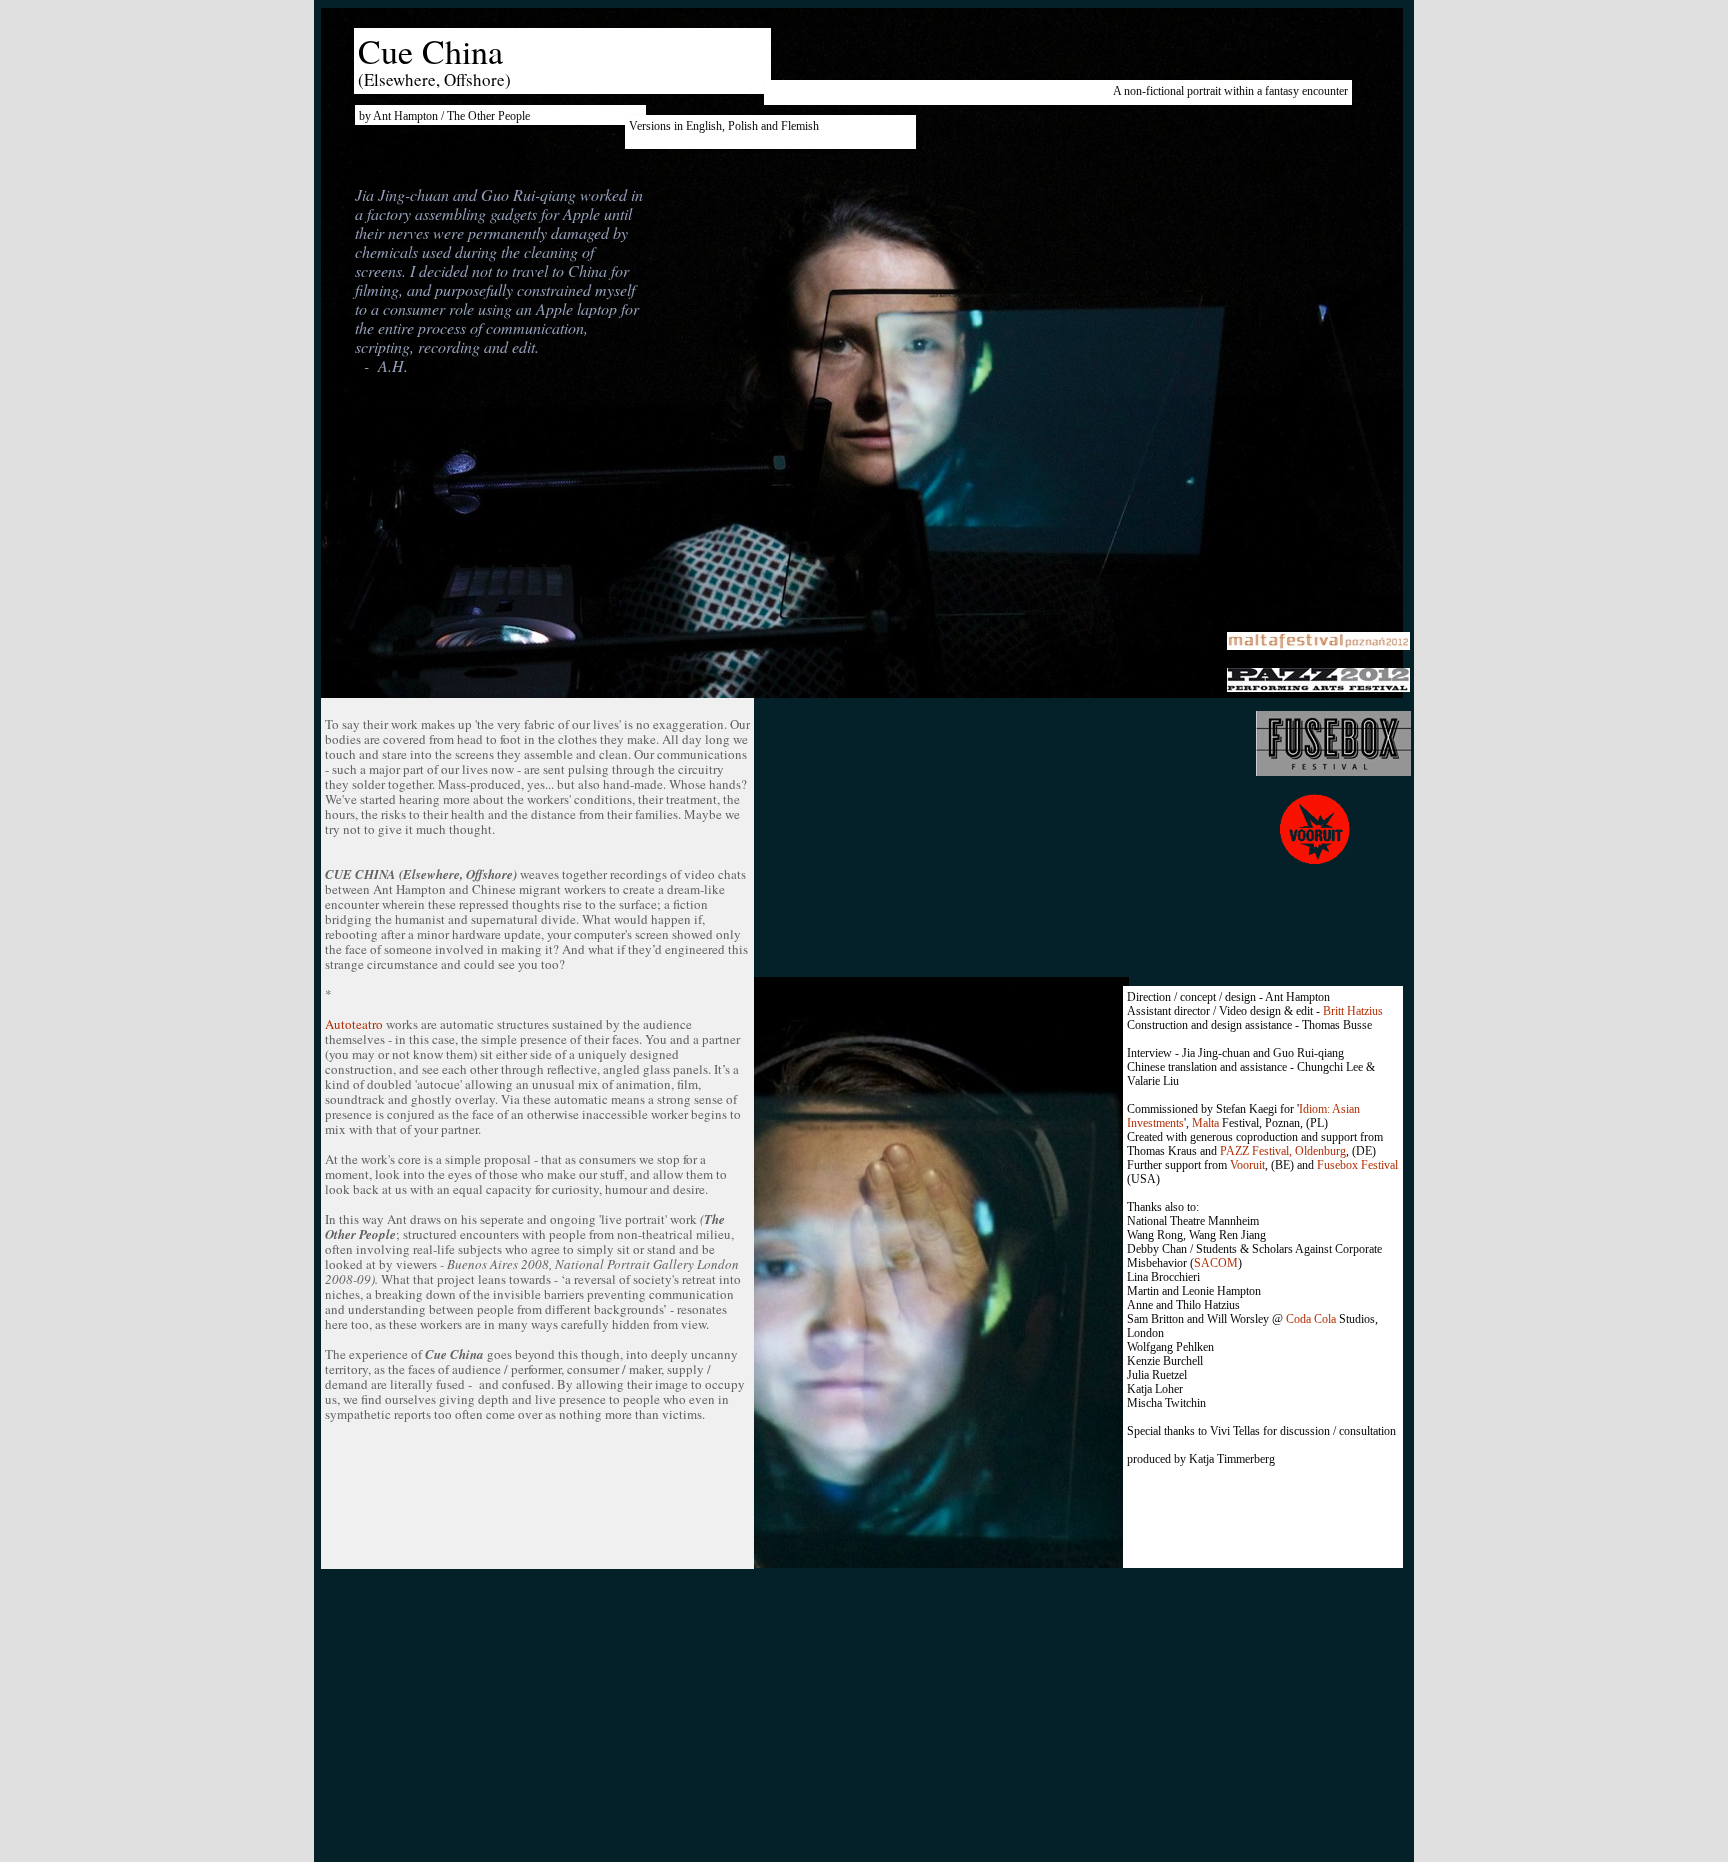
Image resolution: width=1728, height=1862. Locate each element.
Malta (1205, 1123)
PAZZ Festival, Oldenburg (1283, 1151)
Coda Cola (1311, 1319)
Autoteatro (354, 1024)
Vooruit (1247, 1165)
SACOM (1216, 1263)
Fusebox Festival (1357, 1165)
